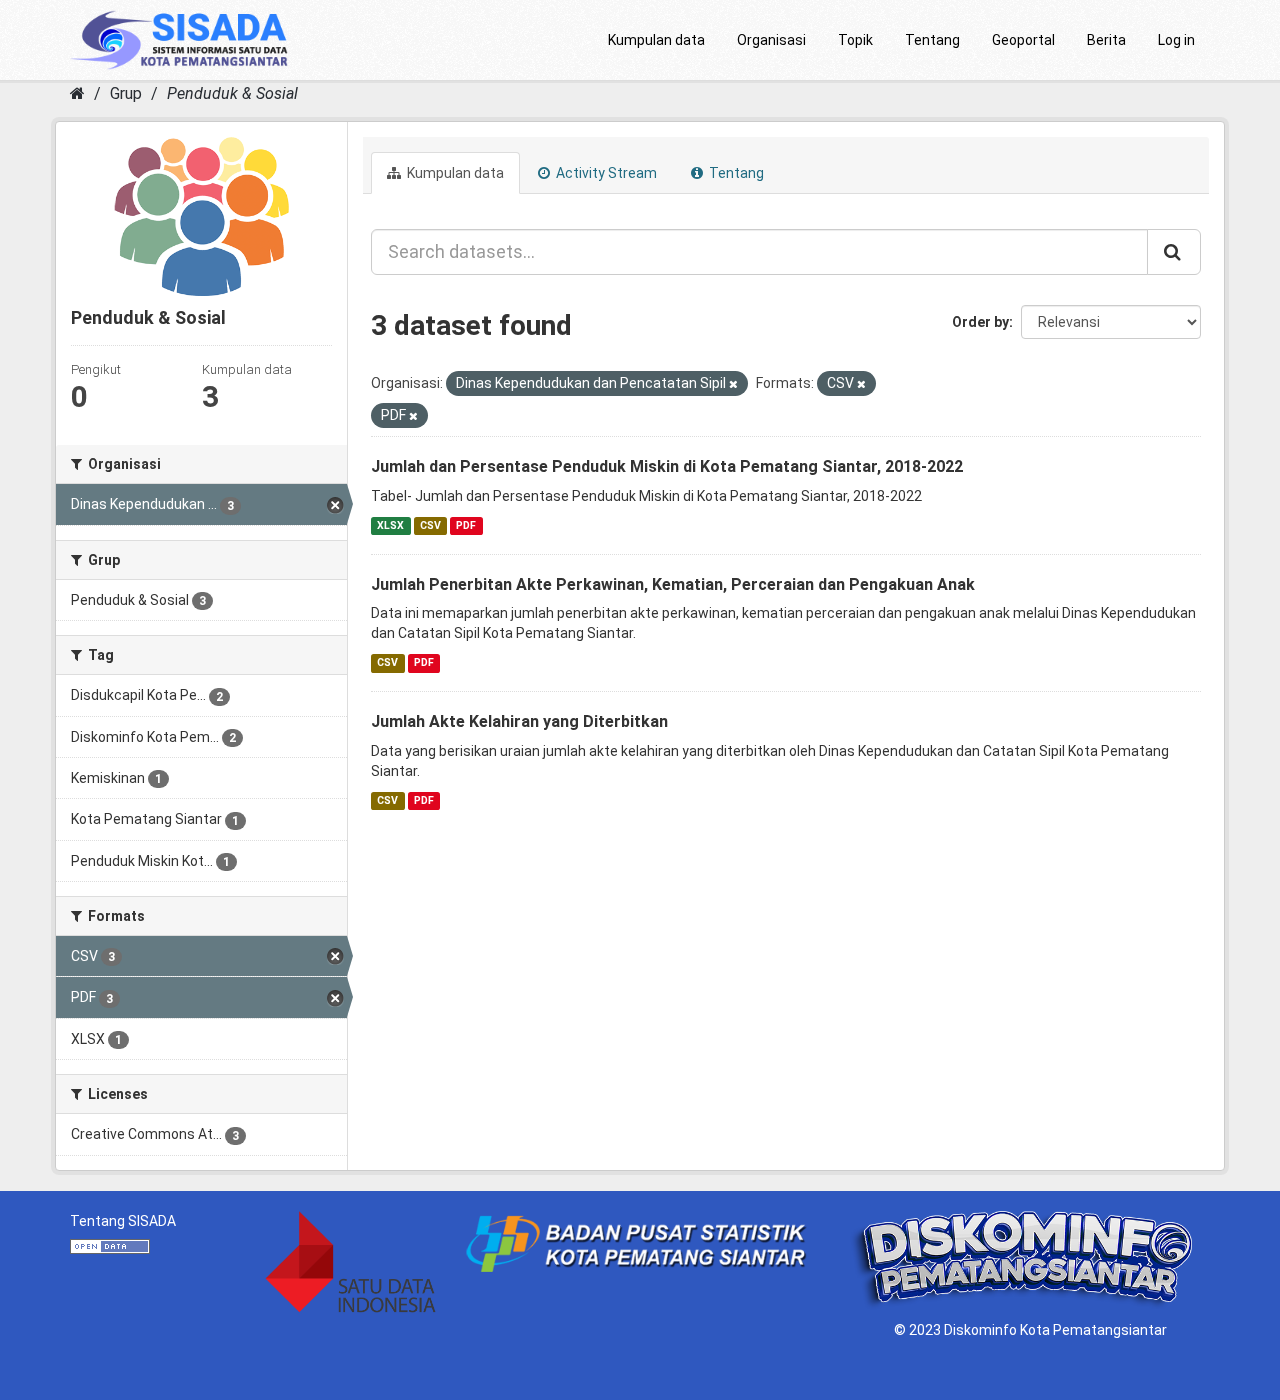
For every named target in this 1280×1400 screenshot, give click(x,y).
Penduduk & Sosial (232, 93)
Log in (1176, 40)
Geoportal (1023, 40)
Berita (1106, 40)
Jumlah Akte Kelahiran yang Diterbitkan (519, 721)
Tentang (932, 40)
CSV (430, 525)
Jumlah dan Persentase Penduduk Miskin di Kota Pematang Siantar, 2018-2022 (667, 466)
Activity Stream (605, 173)
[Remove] (733, 384)
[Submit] (1174, 252)
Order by (980, 322)
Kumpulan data (656, 40)
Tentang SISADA (123, 1221)
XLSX (390, 525)
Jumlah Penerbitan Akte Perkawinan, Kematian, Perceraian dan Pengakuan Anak (673, 584)
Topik (855, 40)
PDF (466, 525)
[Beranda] (77, 93)
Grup (126, 93)
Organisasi (771, 40)
